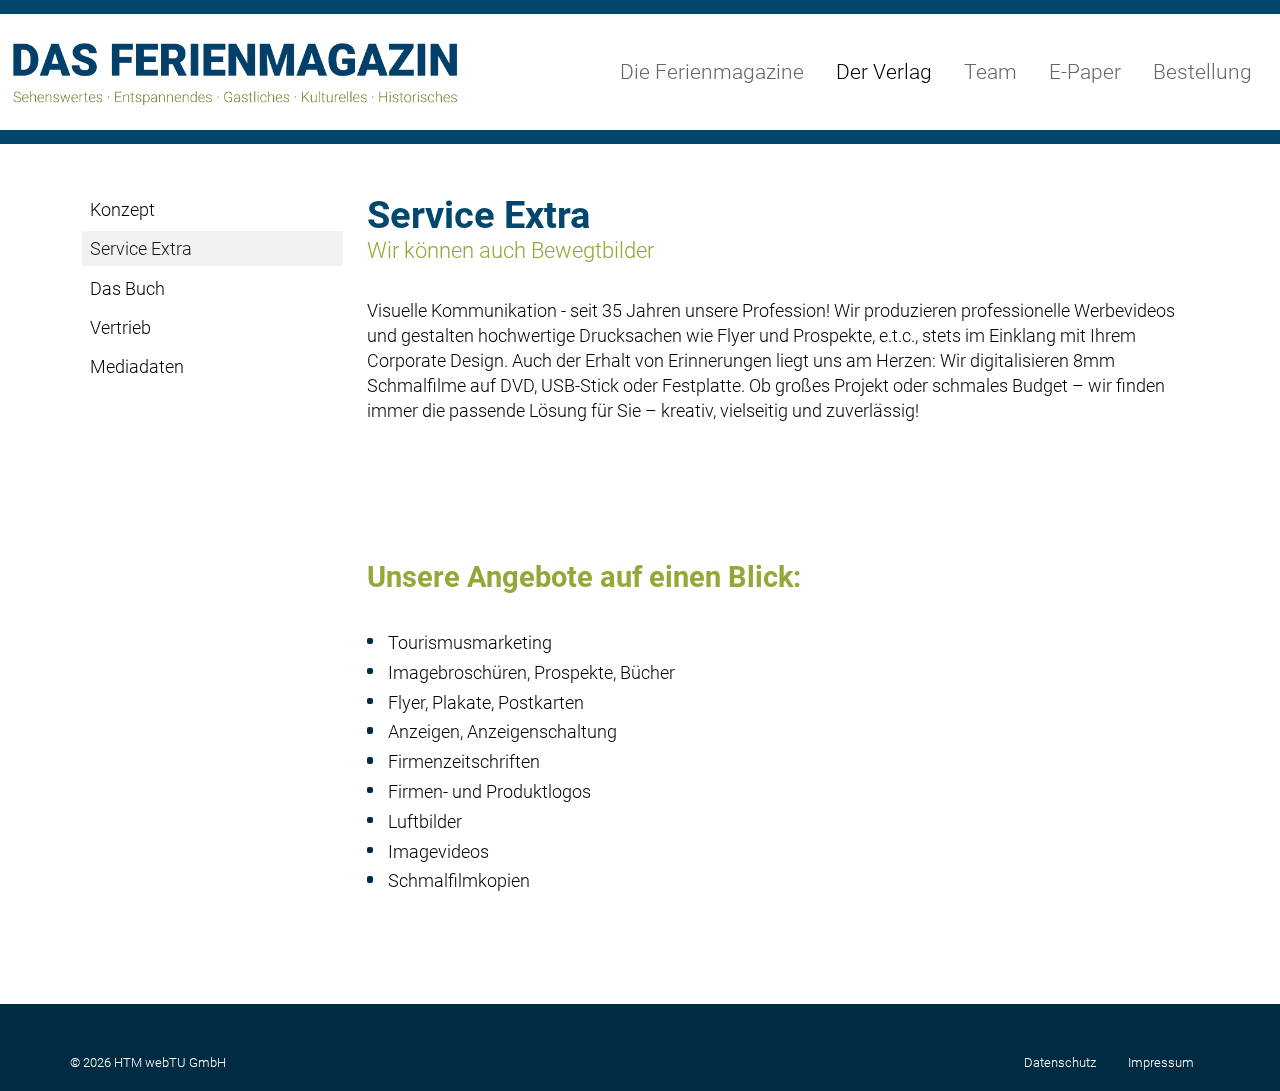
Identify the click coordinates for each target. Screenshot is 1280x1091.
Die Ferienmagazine (712, 72)
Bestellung (1202, 72)
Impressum (1161, 1062)
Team (990, 72)
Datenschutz (1060, 1062)
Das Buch (127, 288)
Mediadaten (137, 366)
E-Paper (1085, 72)
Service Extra (141, 248)
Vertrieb (120, 327)
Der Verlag (884, 72)
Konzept (122, 209)
